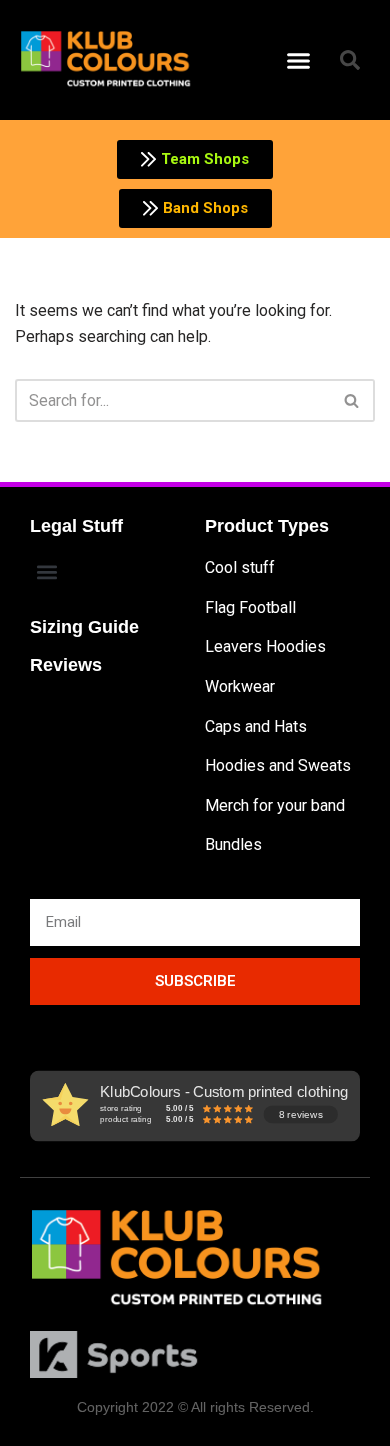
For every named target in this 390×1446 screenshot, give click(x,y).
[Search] (352, 400)
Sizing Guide (84, 627)
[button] (299, 60)
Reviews (66, 665)
